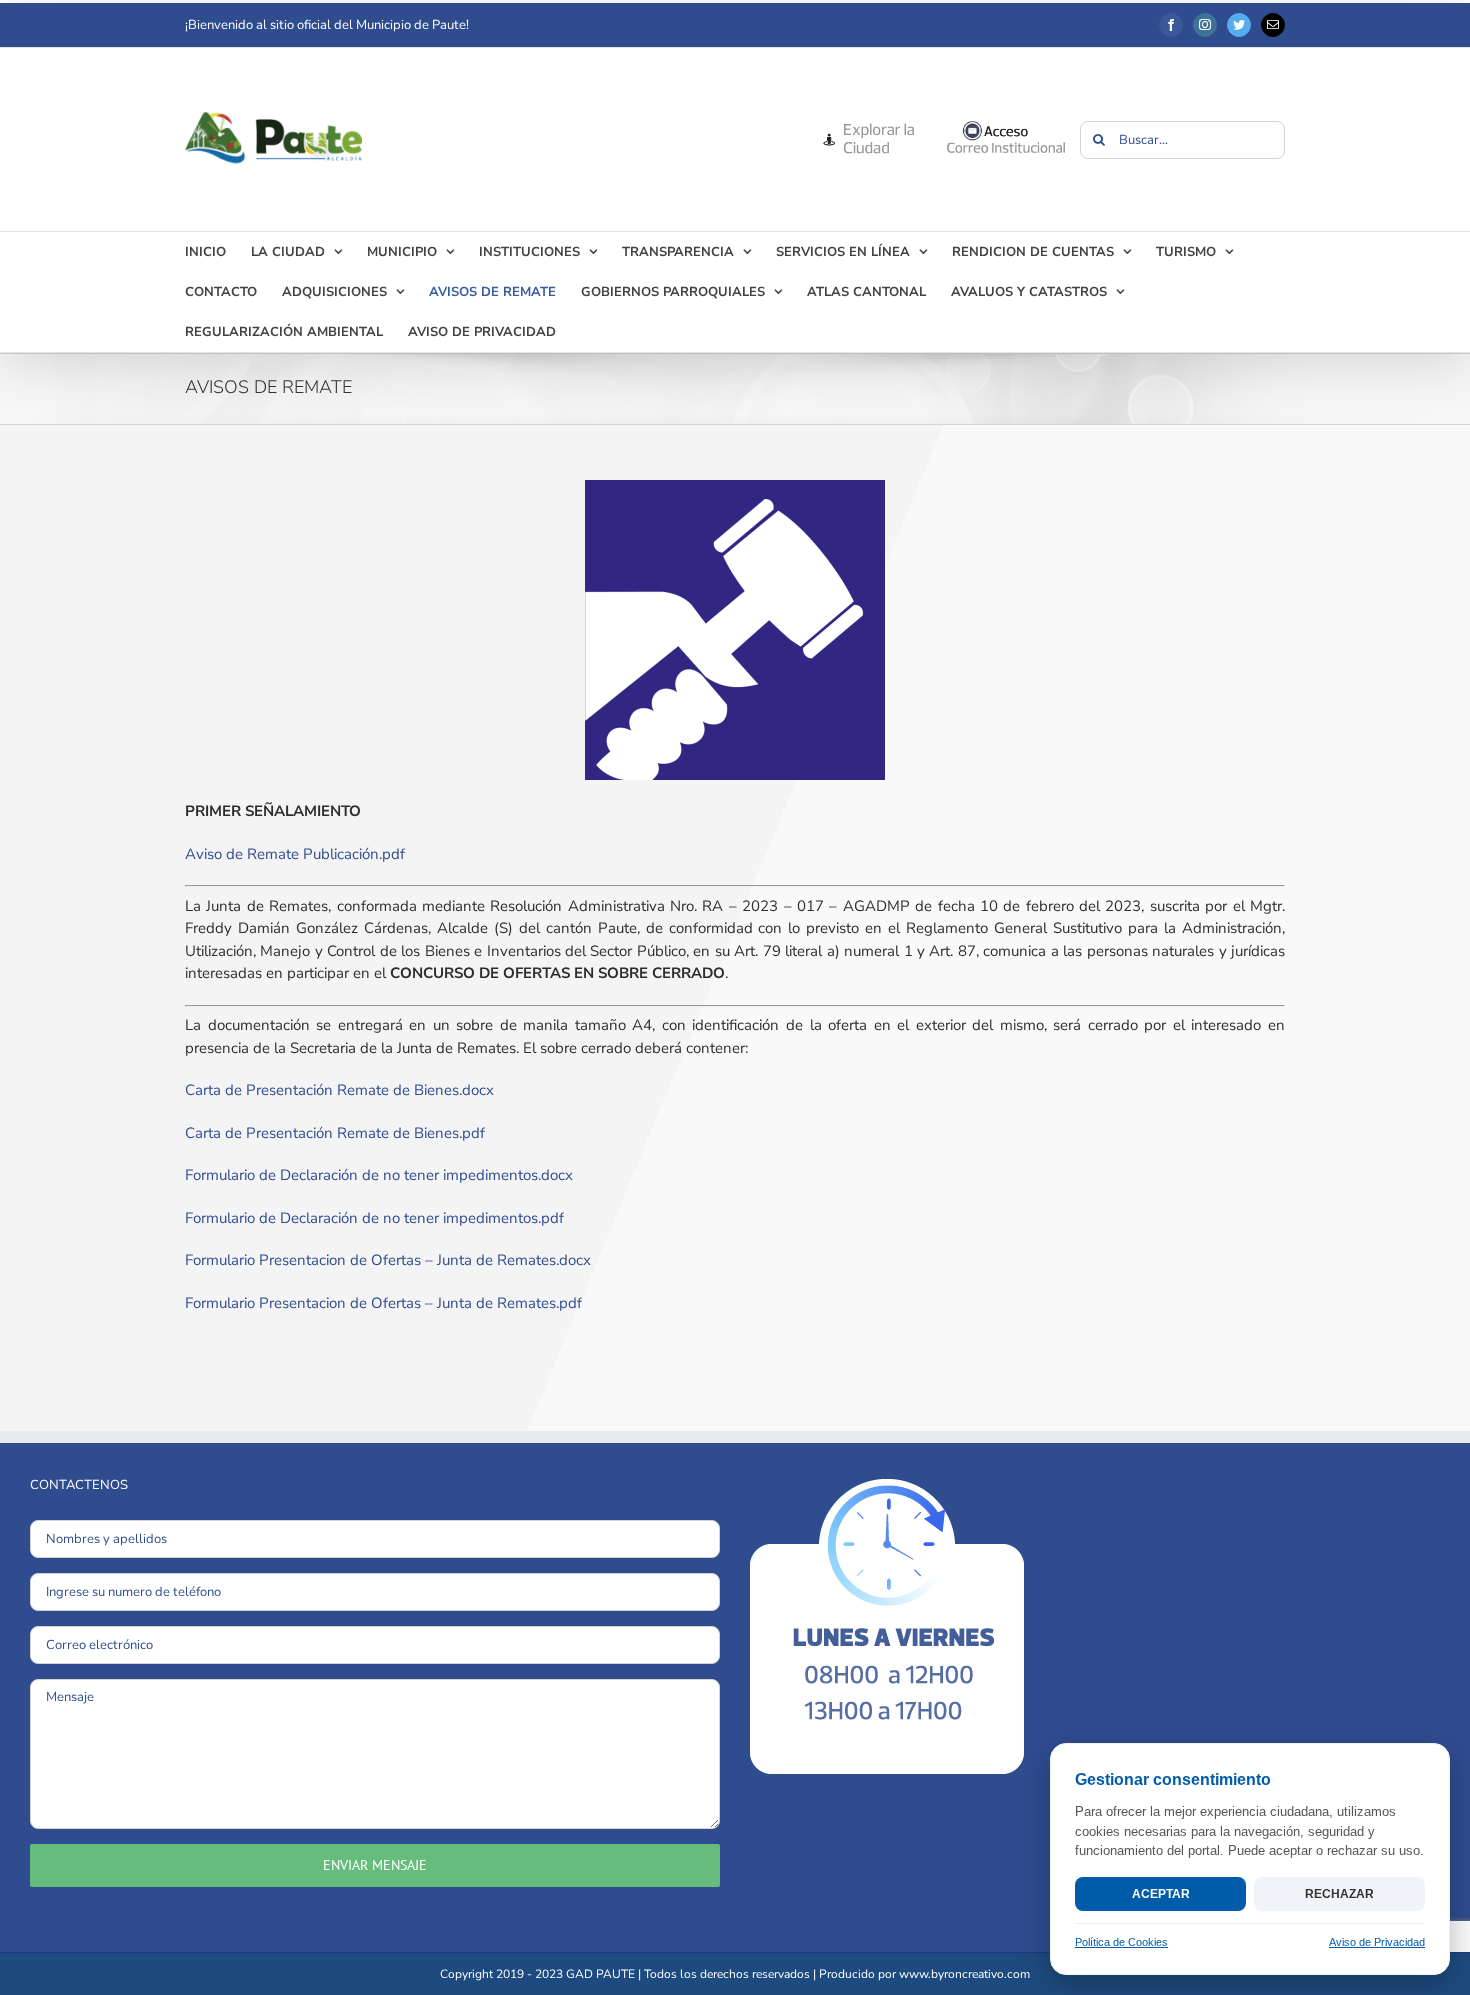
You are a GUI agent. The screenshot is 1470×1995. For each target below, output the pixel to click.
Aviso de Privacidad (1377, 1942)
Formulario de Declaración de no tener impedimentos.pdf (374, 1218)
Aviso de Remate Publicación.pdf (295, 854)
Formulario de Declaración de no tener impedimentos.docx (379, 1175)
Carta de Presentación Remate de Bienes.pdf (335, 1133)
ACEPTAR (1161, 1894)
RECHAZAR (1339, 1894)
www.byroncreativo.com (964, 1974)
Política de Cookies (1121, 1942)
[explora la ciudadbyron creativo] (867, 127)
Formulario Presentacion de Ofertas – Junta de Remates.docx (388, 1260)
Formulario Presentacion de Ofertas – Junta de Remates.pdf (383, 1303)
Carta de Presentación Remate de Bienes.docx (339, 1090)
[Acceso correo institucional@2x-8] (1006, 127)
